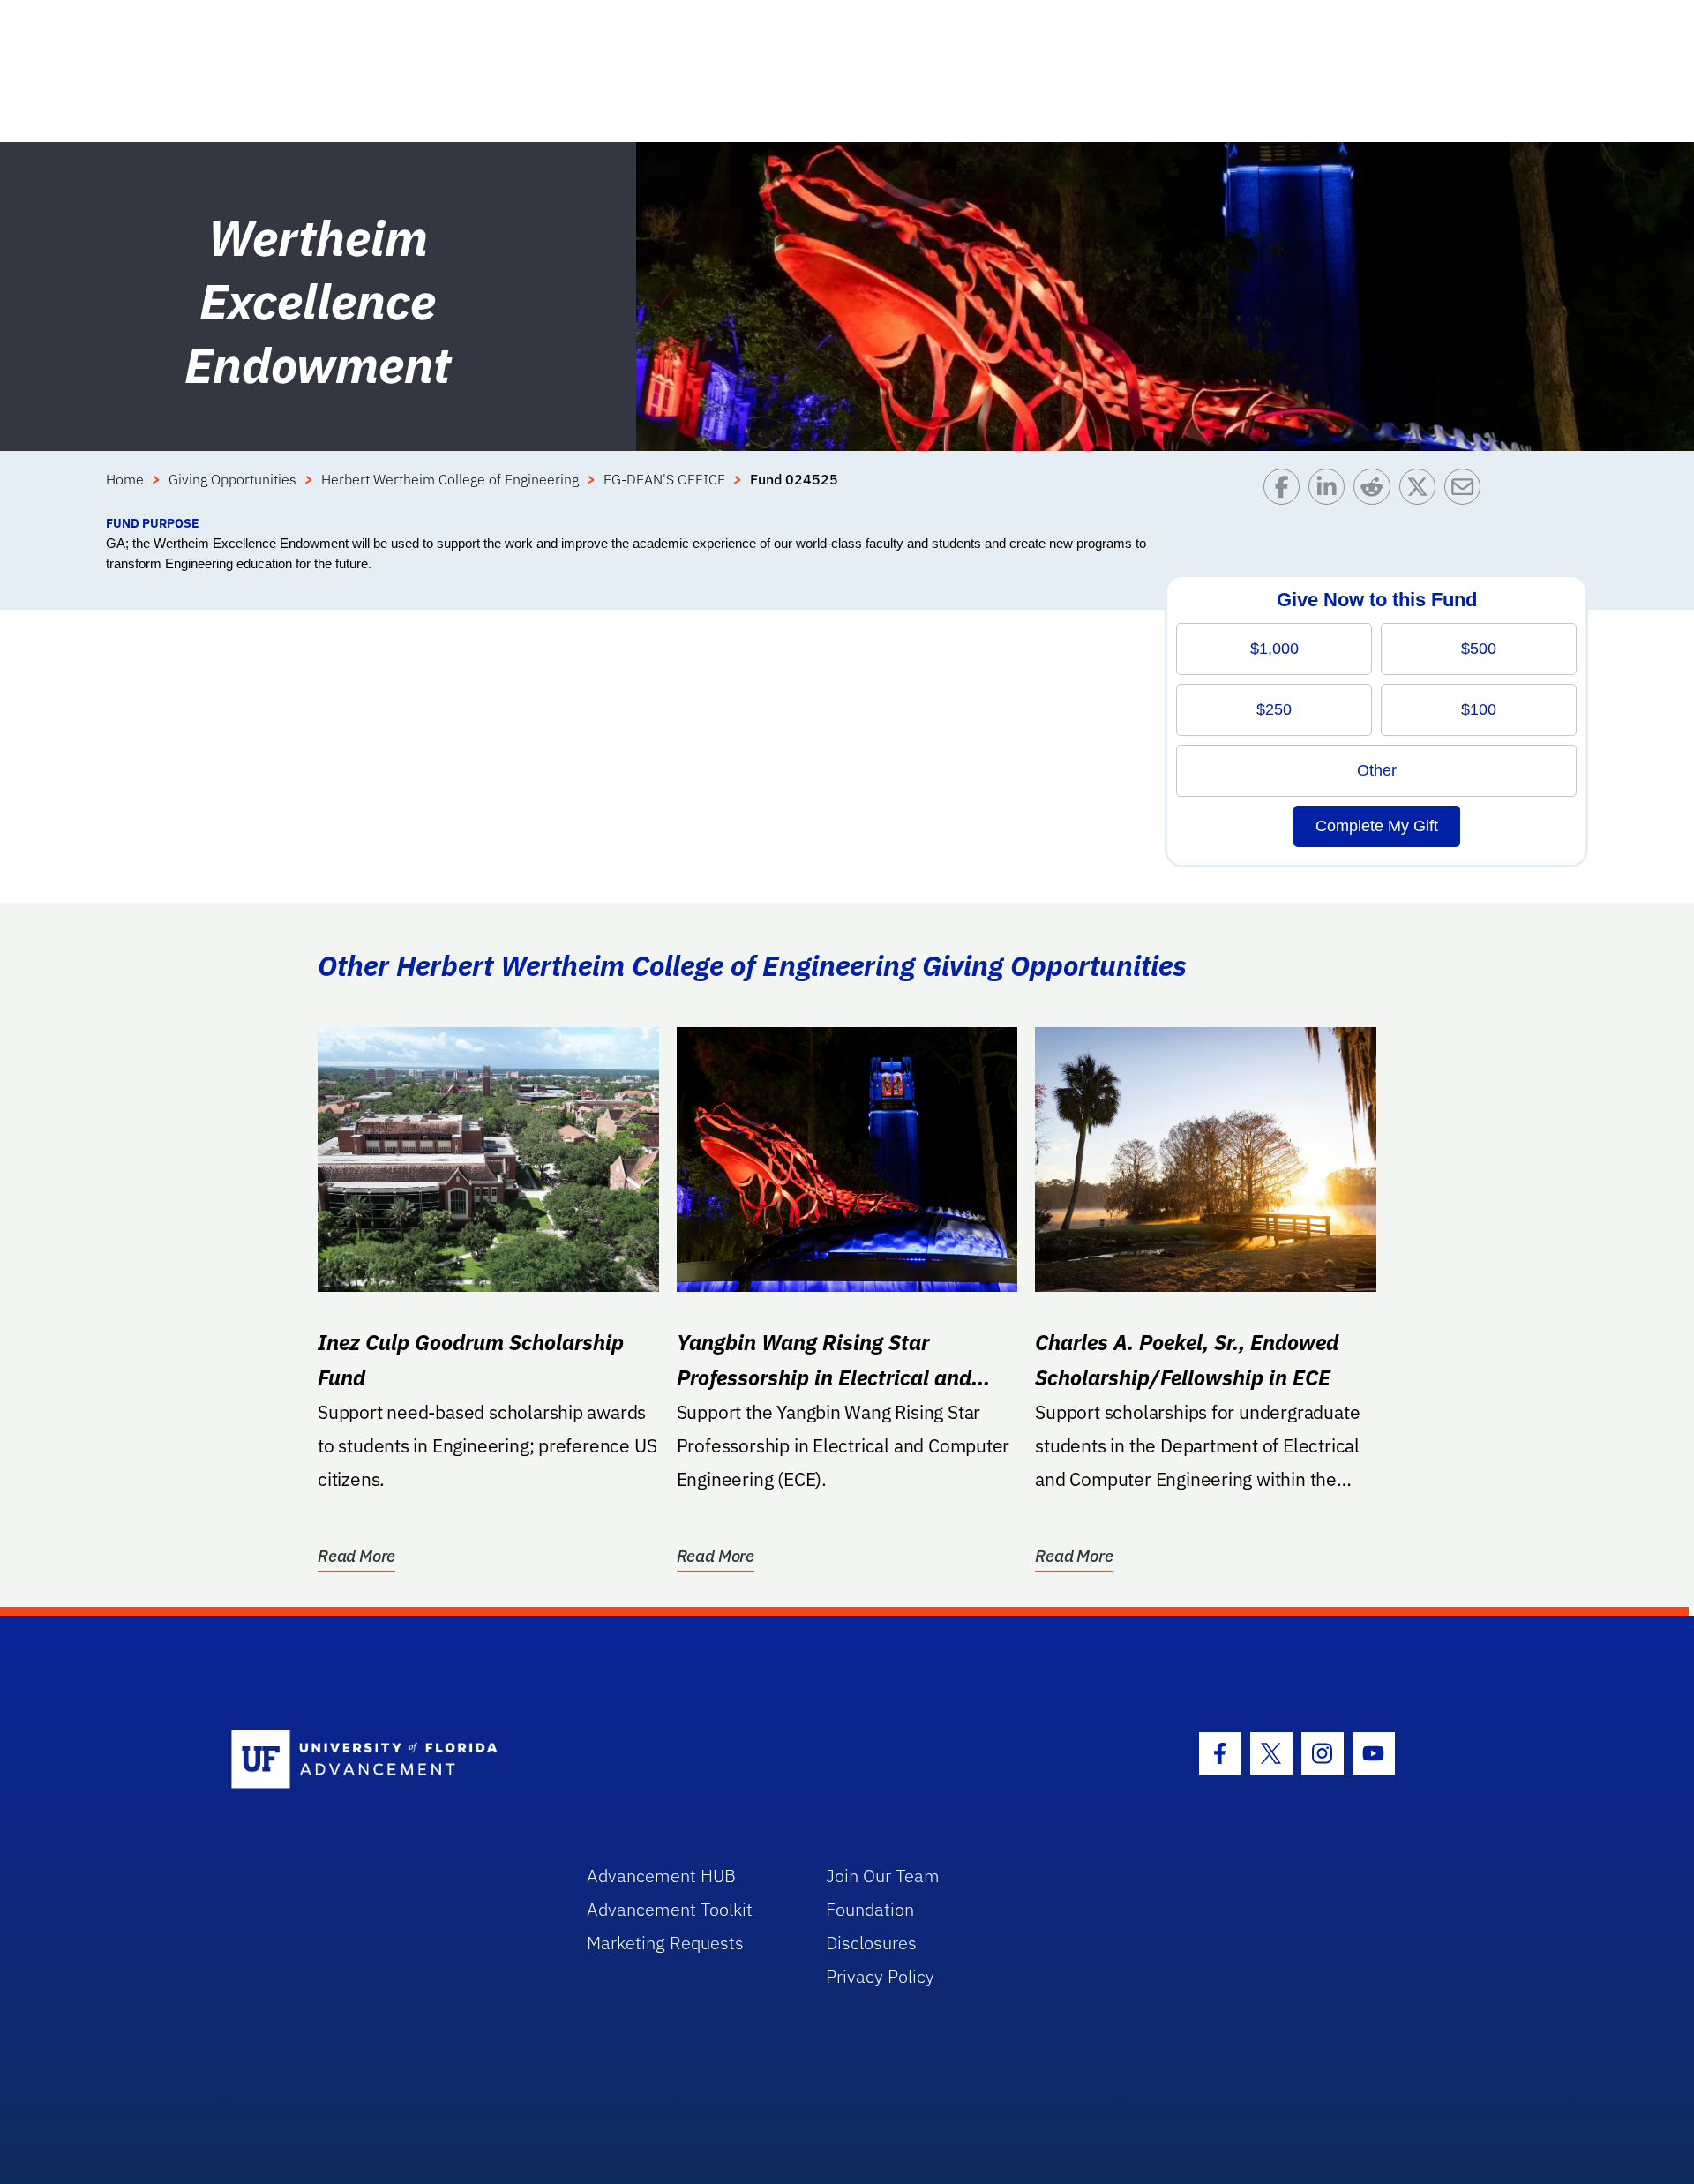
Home (125, 479)
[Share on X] (1422, 491)
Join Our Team (883, 1876)
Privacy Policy (880, 1976)
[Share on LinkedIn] (1331, 491)
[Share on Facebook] (1286, 491)
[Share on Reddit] (1376, 491)
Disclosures (871, 1943)
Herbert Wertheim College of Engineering (450, 479)
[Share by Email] (1467, 491)
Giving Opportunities (232, 479)
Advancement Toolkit (670, 1909)
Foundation (870, 1909)
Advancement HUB (661, 1876)
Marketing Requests (665, 1943)
